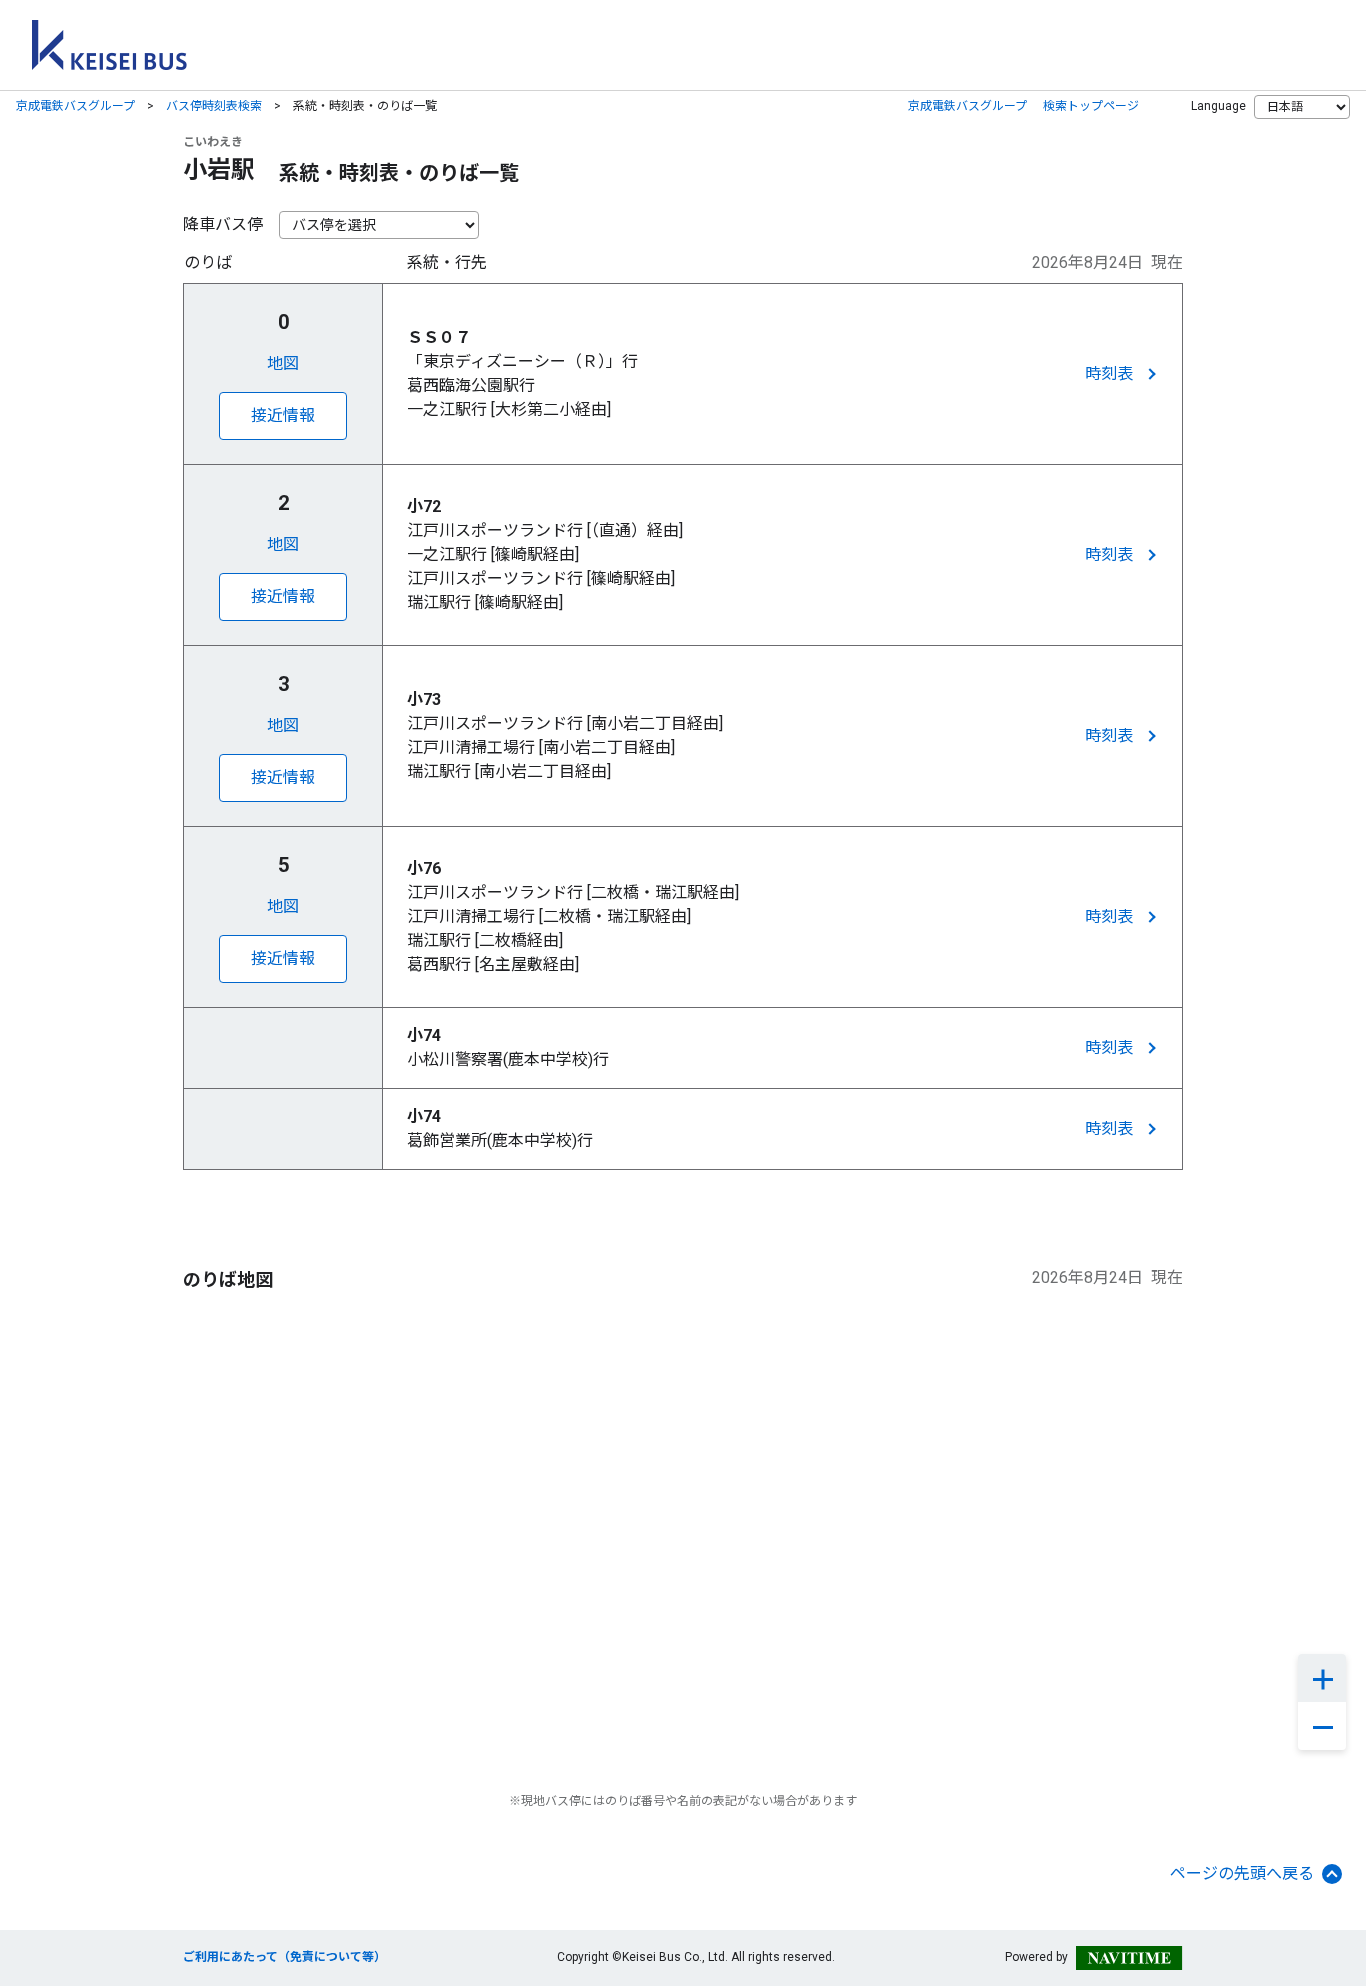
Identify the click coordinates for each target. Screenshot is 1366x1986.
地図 (283, 363)
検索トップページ (1091, 106)
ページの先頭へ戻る (1242, 1873)
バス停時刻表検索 (214, 106)
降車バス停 (223, 224)
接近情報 (283, 415)
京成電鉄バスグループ (75, 106)
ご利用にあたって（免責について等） (284, 1957)
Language (1218, 106)
